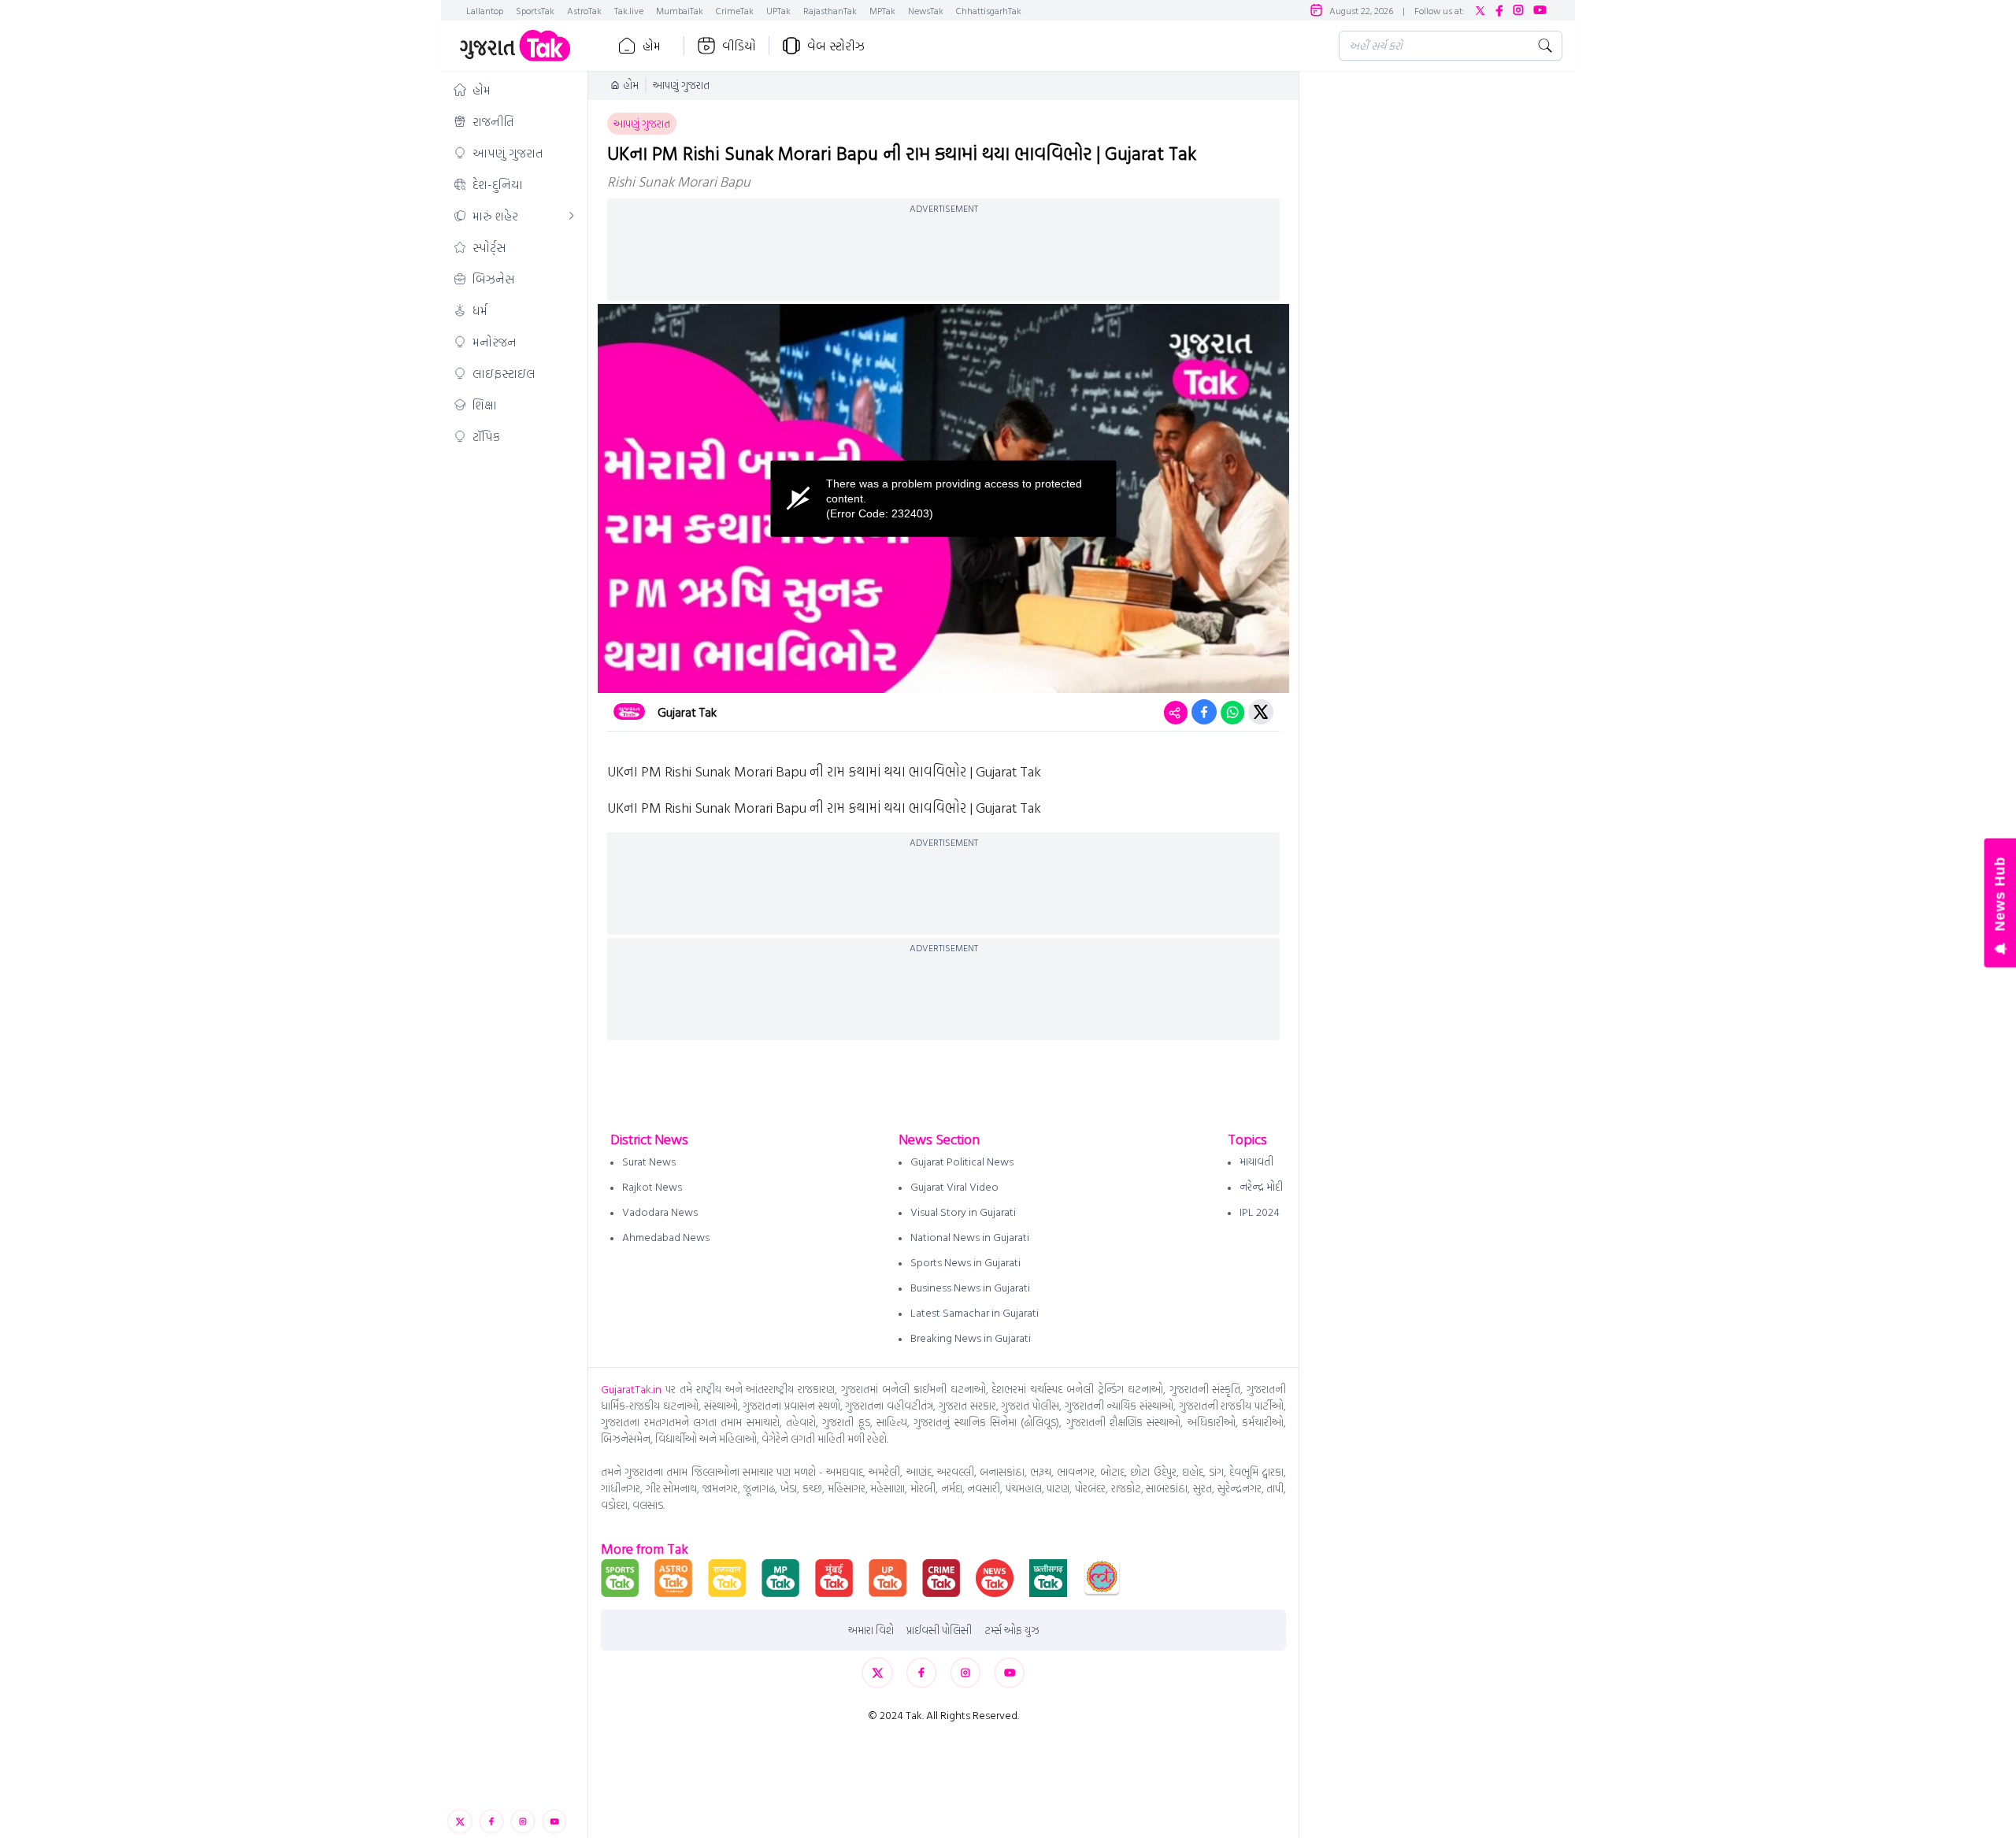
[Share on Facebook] (1204, 712)
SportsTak (535, 10)
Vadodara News (660, 1212)
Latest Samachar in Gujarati (975, 1312)
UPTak (778, 10)
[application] (943, 498)
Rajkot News (652, 1186)
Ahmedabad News (666, 1237)
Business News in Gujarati (970, 1287)
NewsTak (926, 10)
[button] (514, 90)
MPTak (882, 10)
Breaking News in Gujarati (971, 1338)
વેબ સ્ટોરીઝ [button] (836, 46)
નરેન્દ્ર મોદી (1261, 1186)
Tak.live (629, 10)
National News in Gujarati (970, 1237)
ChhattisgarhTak (989, 10)
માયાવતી (1256, 1161)
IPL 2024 (1260, 1212)
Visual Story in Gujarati (963, 1212)
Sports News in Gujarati (965, 1262)
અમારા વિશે (871, 1630)
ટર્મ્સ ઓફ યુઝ (1012, 1630)
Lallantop (485, 10)
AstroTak (584, 10)
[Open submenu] (572, 216)
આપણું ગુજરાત (681, 85)
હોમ (652, 46)
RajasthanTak (830, 10)
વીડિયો (739, 46)
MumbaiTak (680, 10)
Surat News (649, 1161)
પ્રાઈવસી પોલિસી (939, 1630)
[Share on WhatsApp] (1232, 712)
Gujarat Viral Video (954, 1186)
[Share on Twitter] (1261, 712)
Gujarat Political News (962, 1161)
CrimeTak (735, 10)
